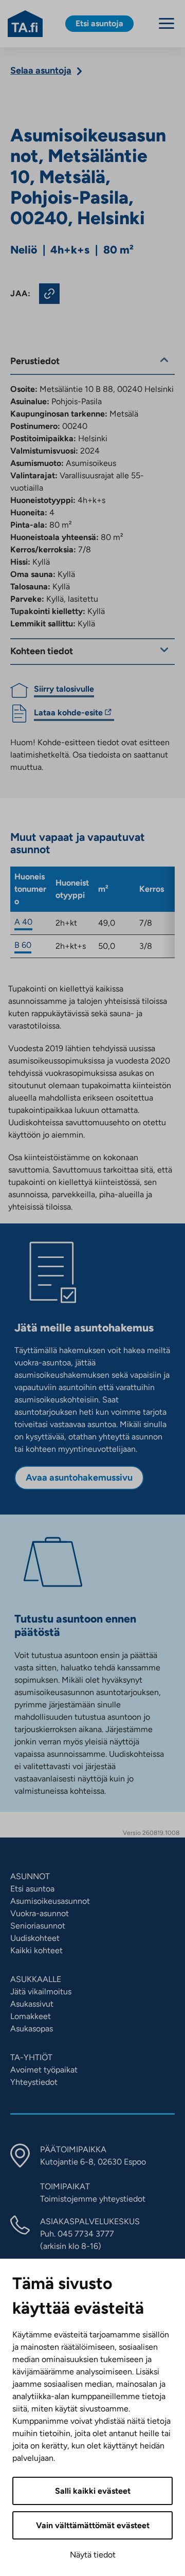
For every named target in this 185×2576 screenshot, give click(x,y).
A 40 (23, 922)
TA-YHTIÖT (31, 2057)
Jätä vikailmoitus (41, 1992)
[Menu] (166, 23)
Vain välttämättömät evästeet (93, 2525)
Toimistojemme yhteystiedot (93, 2199)
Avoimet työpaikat (44, 2070)
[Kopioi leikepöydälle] (49, 294)
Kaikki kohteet (36, 1950)
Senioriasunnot (38, 1926)
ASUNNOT (30, 1876)
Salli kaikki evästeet (93, 2491)
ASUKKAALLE (36, 1979)
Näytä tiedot (93, 2555)
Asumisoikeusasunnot (50, 1901)
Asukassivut (32, 2004)
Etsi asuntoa (32, 1889)
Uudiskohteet (35, 1938)
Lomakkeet (31, 2016)
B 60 (23, 945)
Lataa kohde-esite (68, 714)
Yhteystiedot (34, 2082)
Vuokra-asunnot (40, 1913)
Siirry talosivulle (64, 689)
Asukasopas (32, 2029)
